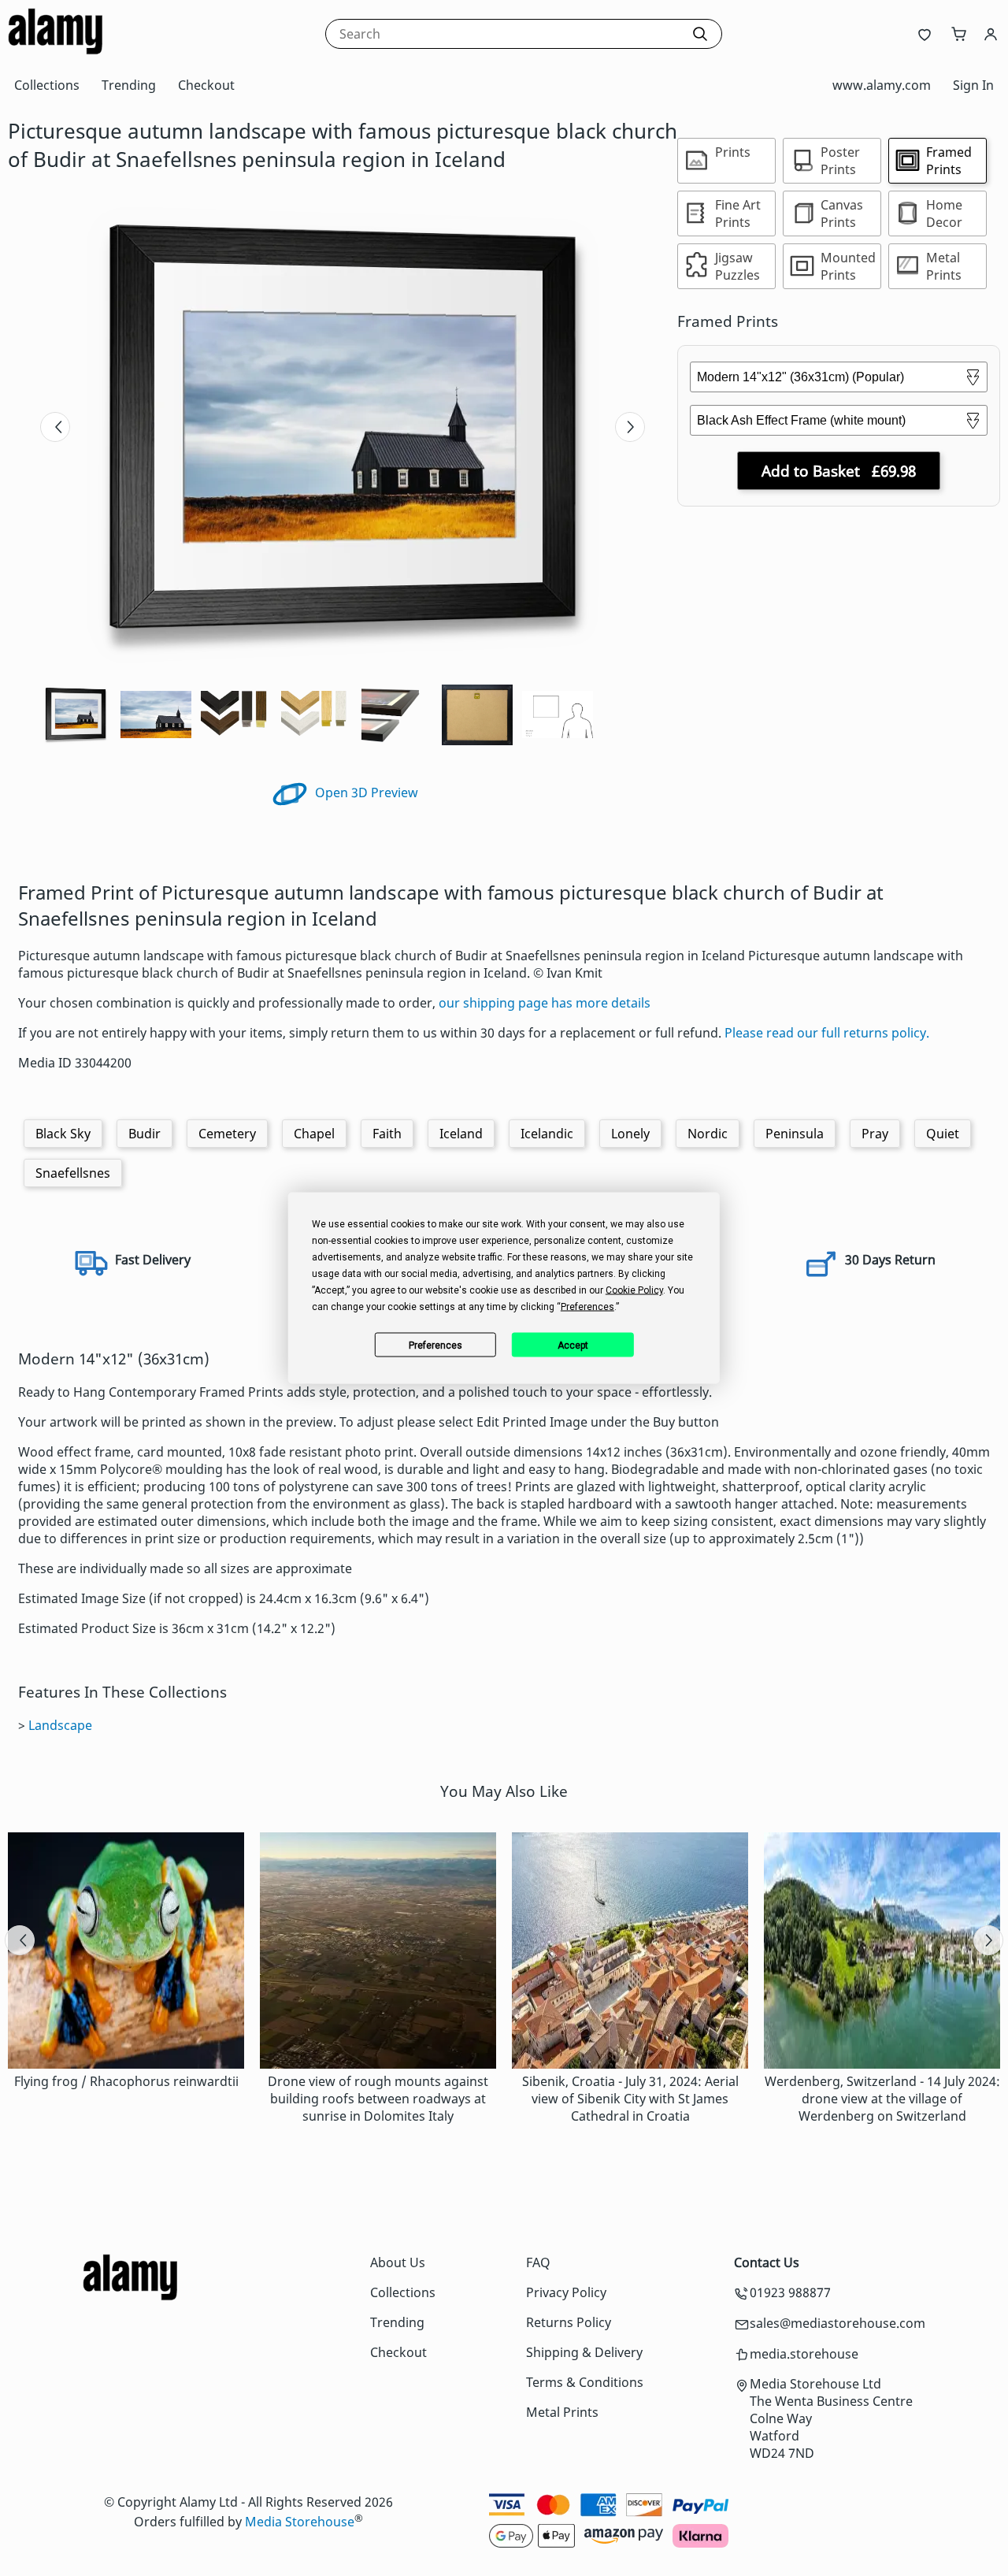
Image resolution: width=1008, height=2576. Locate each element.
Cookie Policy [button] (634, 1290)
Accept (573, 1345)
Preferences (435, 1345)
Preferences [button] (587, 1307)
